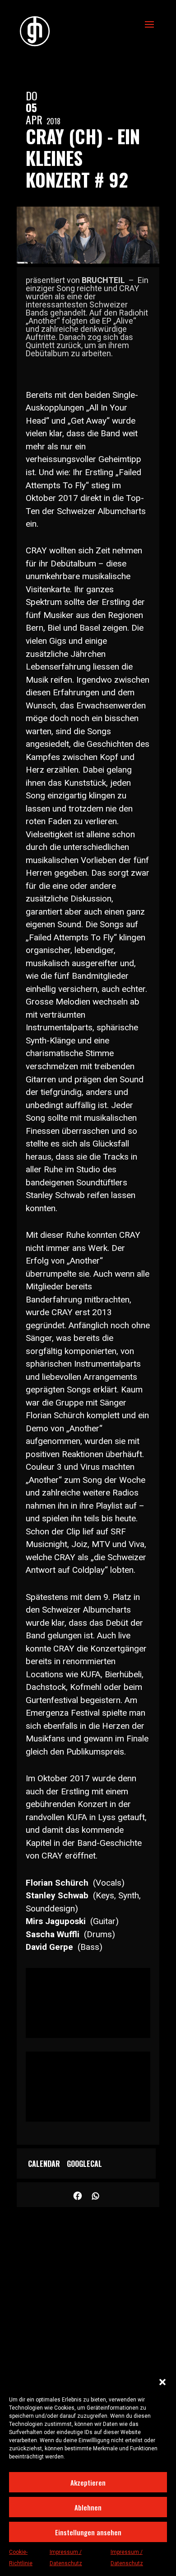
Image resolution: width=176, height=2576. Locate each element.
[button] (162, 2382)
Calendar (44, 2164)
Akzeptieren (88, 2482)
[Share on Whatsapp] (96, 2195)
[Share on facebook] (78, 2195)
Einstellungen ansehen (88, 2532)
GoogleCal (84, 2164)
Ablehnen (88, 2507)
